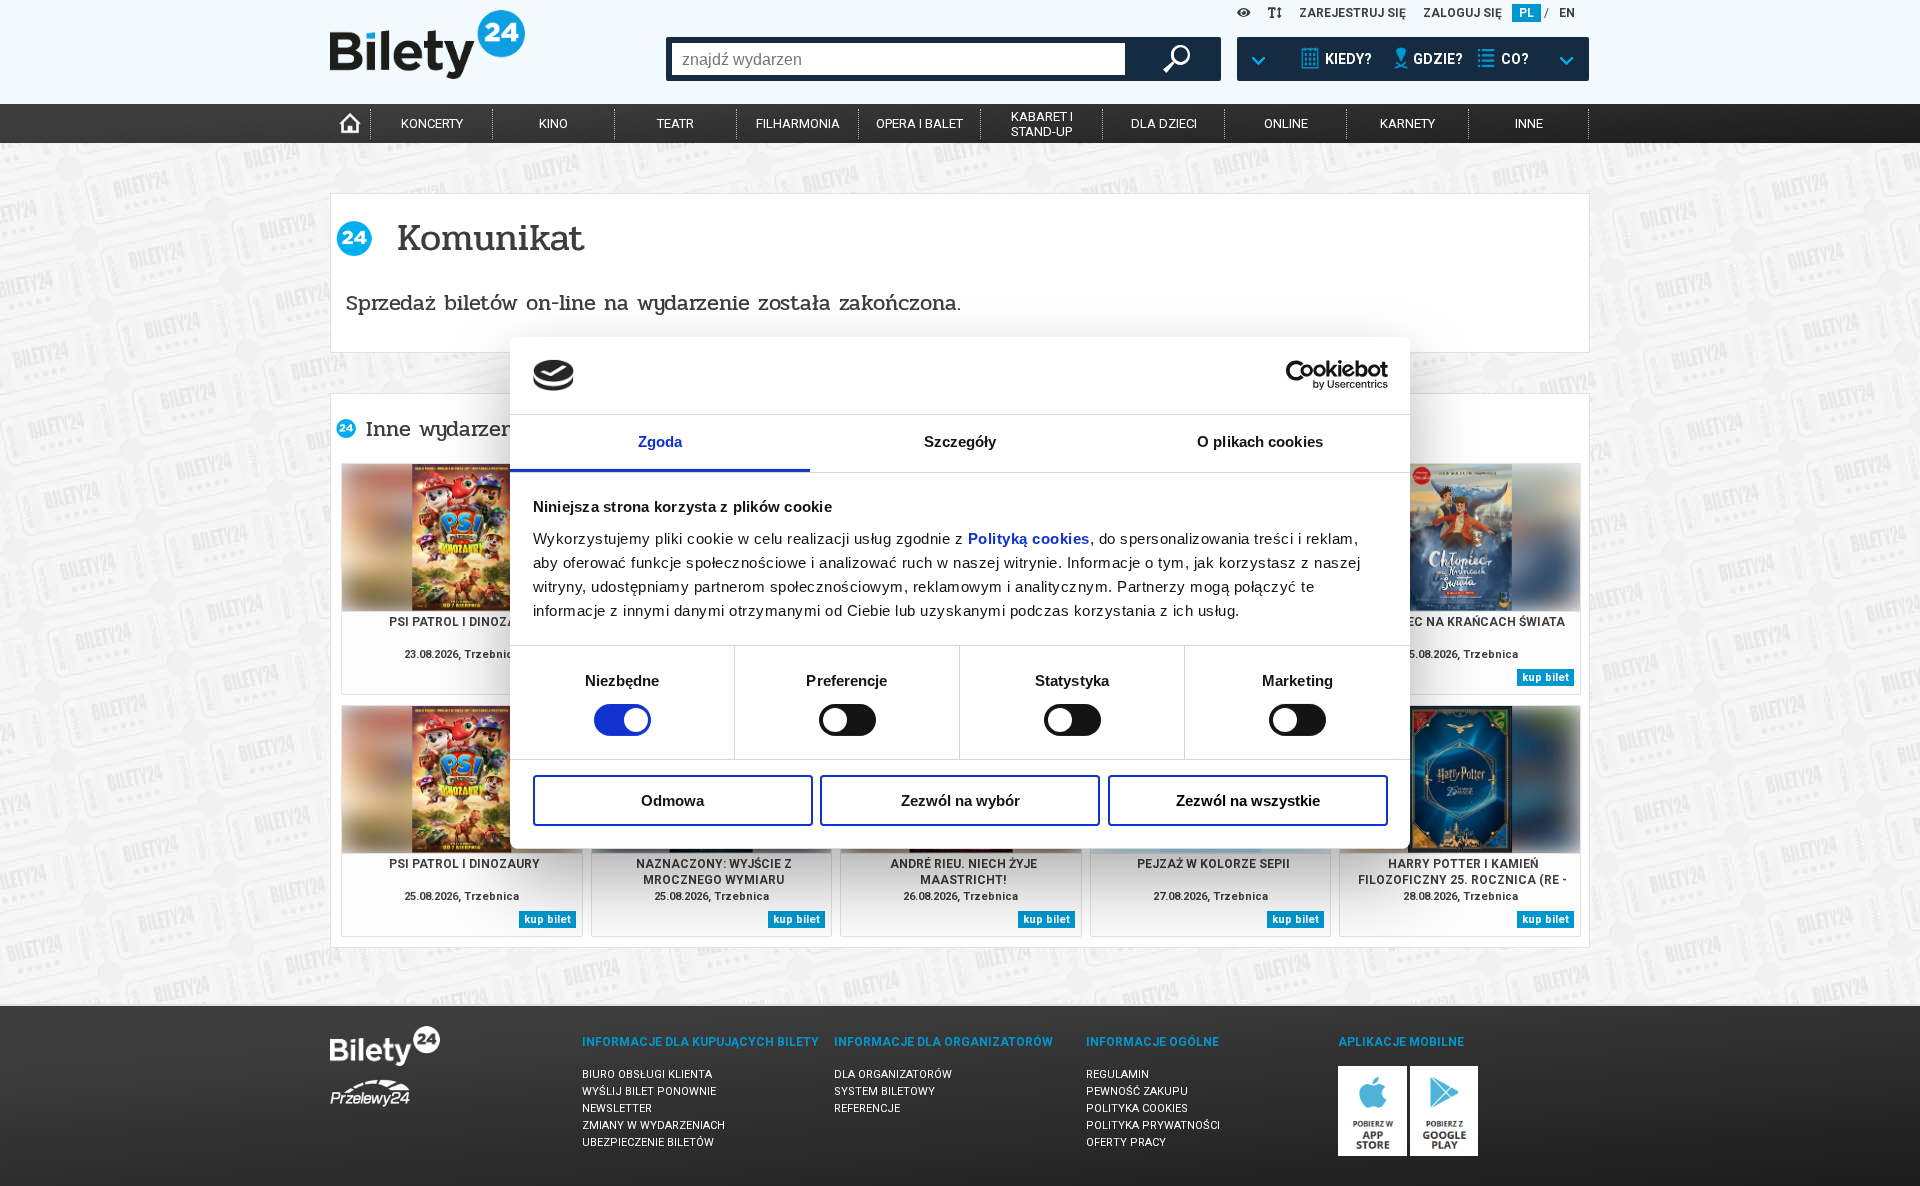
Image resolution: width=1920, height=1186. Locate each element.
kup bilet (1545, 677)
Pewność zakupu (1137, 1091)
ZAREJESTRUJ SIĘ (1352, 13)
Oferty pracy (1126, 1142)
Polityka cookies (1137, 1108)
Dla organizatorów (893, 1074)
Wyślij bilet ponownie (649, 1091)
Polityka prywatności (1153, 1125)
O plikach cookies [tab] (1260, 441)
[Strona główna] (427, 74)
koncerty (432, 123)
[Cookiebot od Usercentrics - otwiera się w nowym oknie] (1300, 375)
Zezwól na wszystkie (1248, 800)
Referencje (867, 1108)
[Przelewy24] (370, 1110)
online (1286, 123)
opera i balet (919, 123)
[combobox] (898, 59)
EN (1567, 13)
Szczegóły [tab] (960, 441)
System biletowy (884, 1091)
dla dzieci (1164, 123)
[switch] (847, 720)
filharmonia (798, 123)
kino (553, 123)
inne (1529, 123)
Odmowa (672, 800)
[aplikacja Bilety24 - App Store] (1372, 1152)
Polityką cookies (1029, 538)
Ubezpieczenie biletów (648, 1142)
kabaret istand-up (1042, 124)
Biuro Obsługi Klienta (647, 1074)
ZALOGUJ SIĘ (1462, 13)
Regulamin (1117, 1074)
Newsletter (617, 1108)
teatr (675, 123)
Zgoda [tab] (660, 441)
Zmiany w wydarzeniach (653, 1125)
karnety (1407, 123)
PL (1526, 13)
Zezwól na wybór (960, 800)
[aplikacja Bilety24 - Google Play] (1444, 1152)
